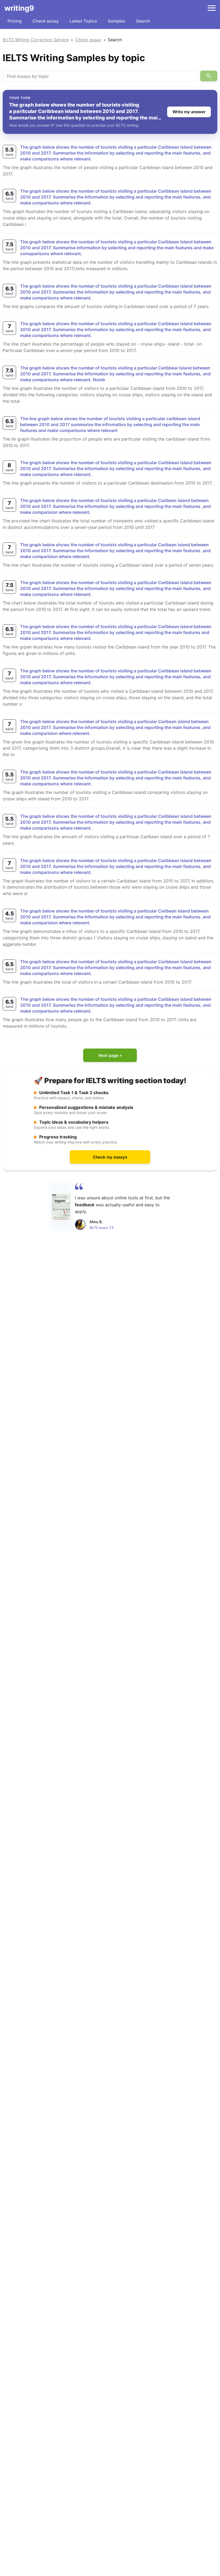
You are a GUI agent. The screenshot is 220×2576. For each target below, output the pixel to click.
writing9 (19, 8)
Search (143, 21)
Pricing (15, 21)
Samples (117, 21)
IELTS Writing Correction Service (36, 40)
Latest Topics (83, 21)
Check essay (46, 21)
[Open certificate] (61, 1207)
